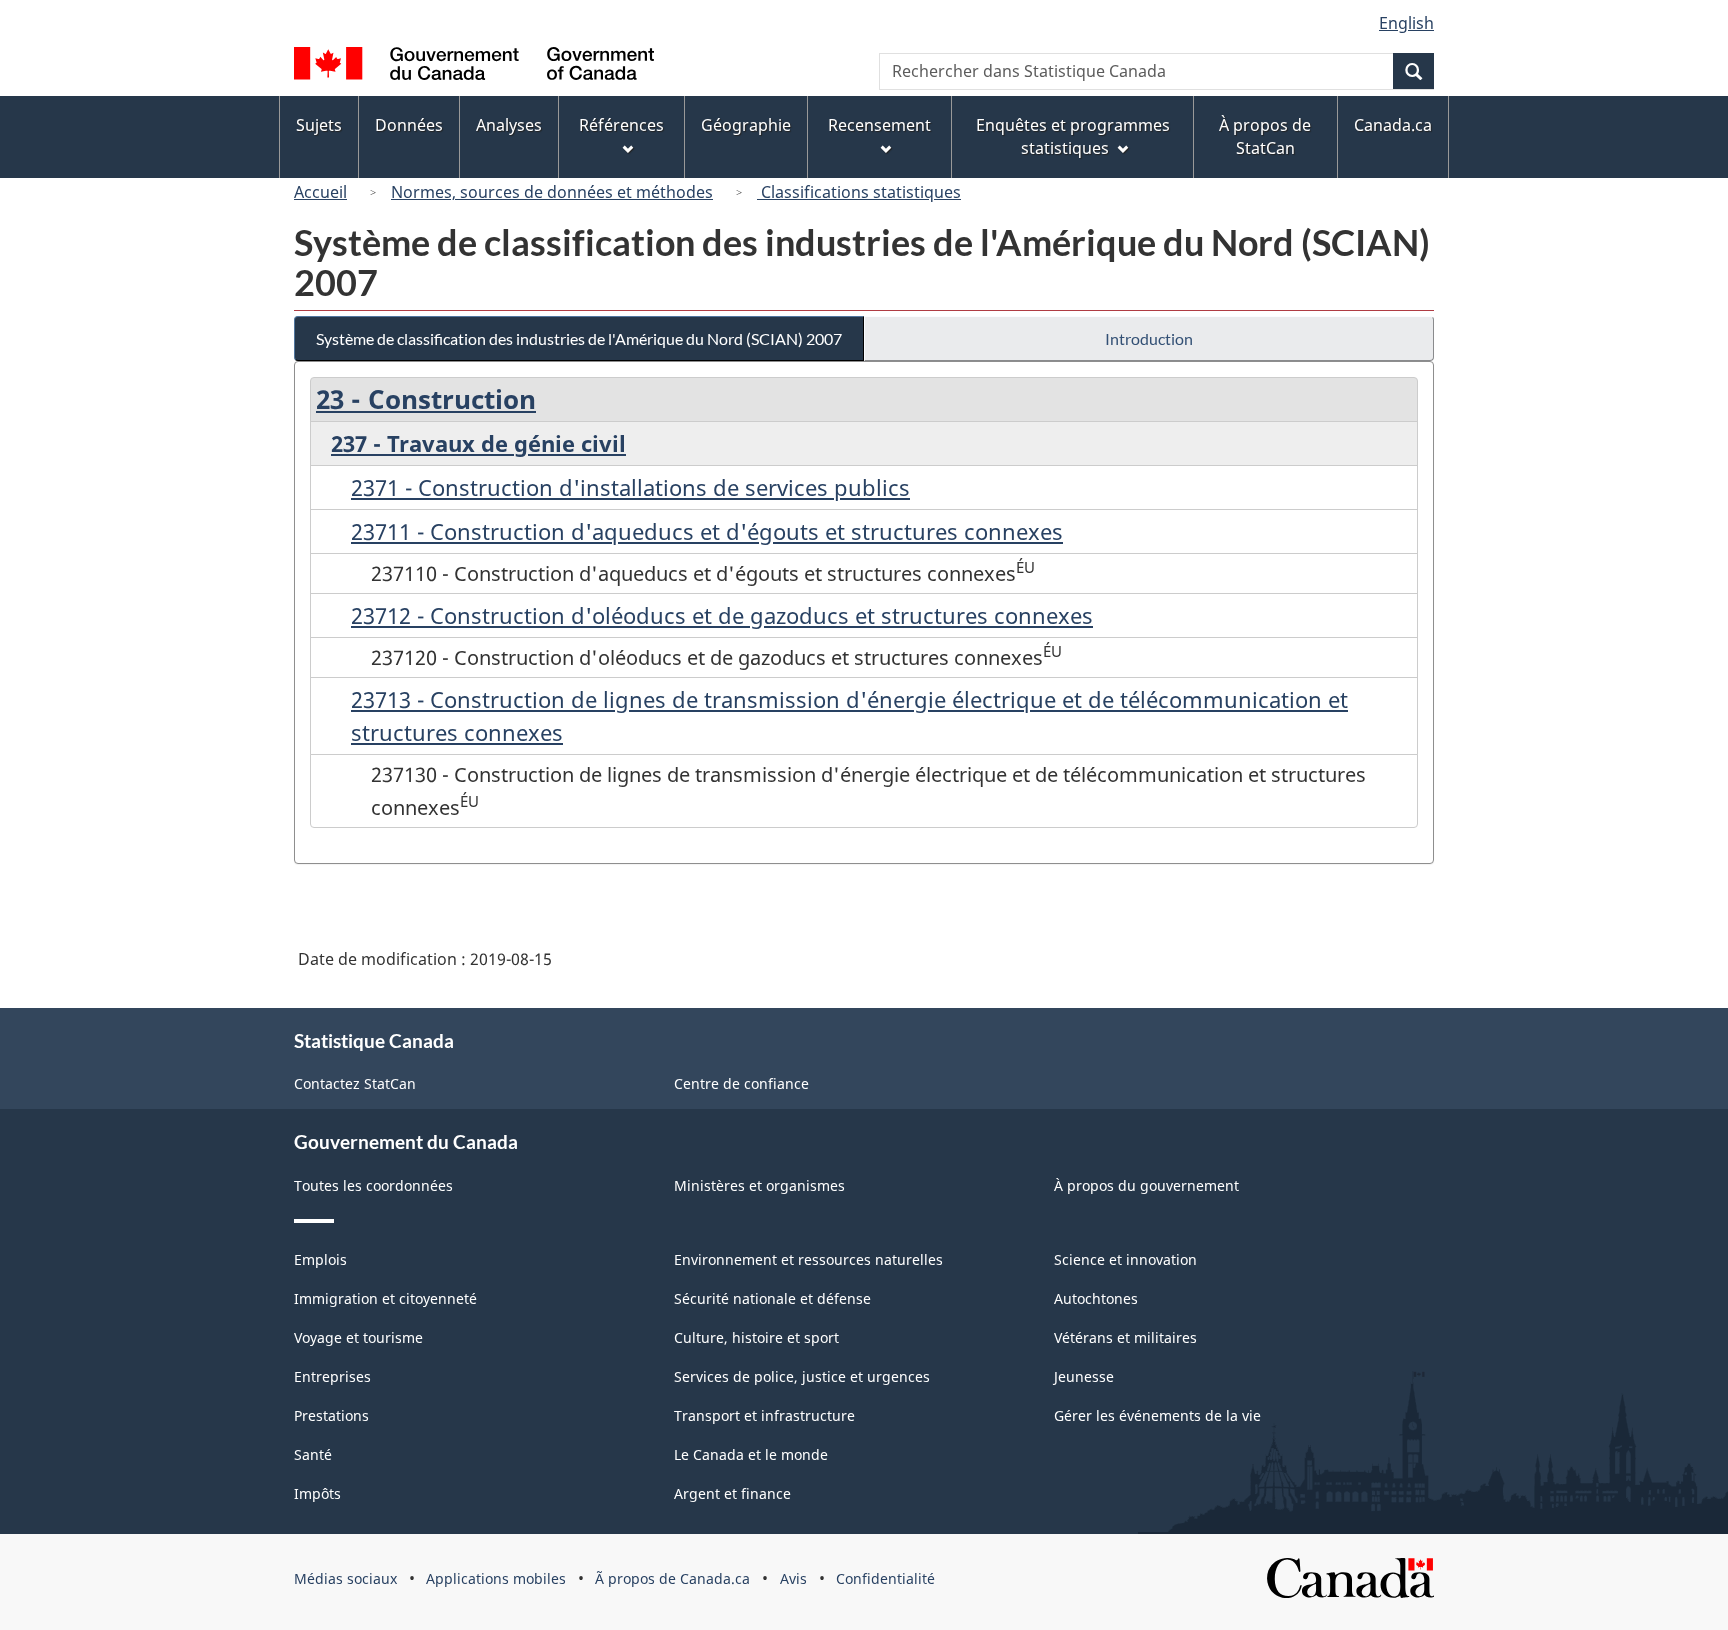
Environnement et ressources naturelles (808, 1259)
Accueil (320, 192)
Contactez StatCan (355, 1083)
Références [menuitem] (621, 125)
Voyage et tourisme (358, 1337)
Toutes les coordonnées (373, 1185)
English (1406, 23)
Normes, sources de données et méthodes (552, 192)
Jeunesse (1084, 1376)
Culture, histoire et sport (756, 1337)
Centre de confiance (741, 1083)
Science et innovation (1125, 1259)
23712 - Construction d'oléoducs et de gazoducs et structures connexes (722, 615)
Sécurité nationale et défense (772, 1298)
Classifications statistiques (859, 192)
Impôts (317, 1493)
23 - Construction (426, 399)
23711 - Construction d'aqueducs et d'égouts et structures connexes (707, 531)
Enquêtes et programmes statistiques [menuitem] (1073, 136)
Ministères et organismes (759, 1185)
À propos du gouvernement (1146, 1185)
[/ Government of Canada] (474, 66)
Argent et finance (732, 1493)
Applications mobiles (496, 1578)
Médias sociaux (345, 1578)
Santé (313, 1454)
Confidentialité (885, 1578)
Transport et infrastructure (764, 1415)
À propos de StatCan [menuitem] (1265, 136)
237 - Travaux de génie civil (478, 443)
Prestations (331, 1415)
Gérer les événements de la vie (1157, 1415)
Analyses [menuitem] (509, 125)
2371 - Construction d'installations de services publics (630, 487)
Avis (793, 1578)
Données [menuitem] (409, 125)
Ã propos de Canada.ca (672, 1578)
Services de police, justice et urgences (802, 1376)
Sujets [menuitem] (319, 125)
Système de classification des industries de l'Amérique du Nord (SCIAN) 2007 (579, 338)
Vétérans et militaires (1125, 1337)
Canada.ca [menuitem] (1393, 125)
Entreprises (332, 1376)
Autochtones (1096, 1298)
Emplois (320, 1259)
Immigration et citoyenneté (385, 1298)
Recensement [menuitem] (879, 125)
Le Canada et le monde (751, 1454)
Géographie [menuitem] (746, 125)
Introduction (1149, 338)
